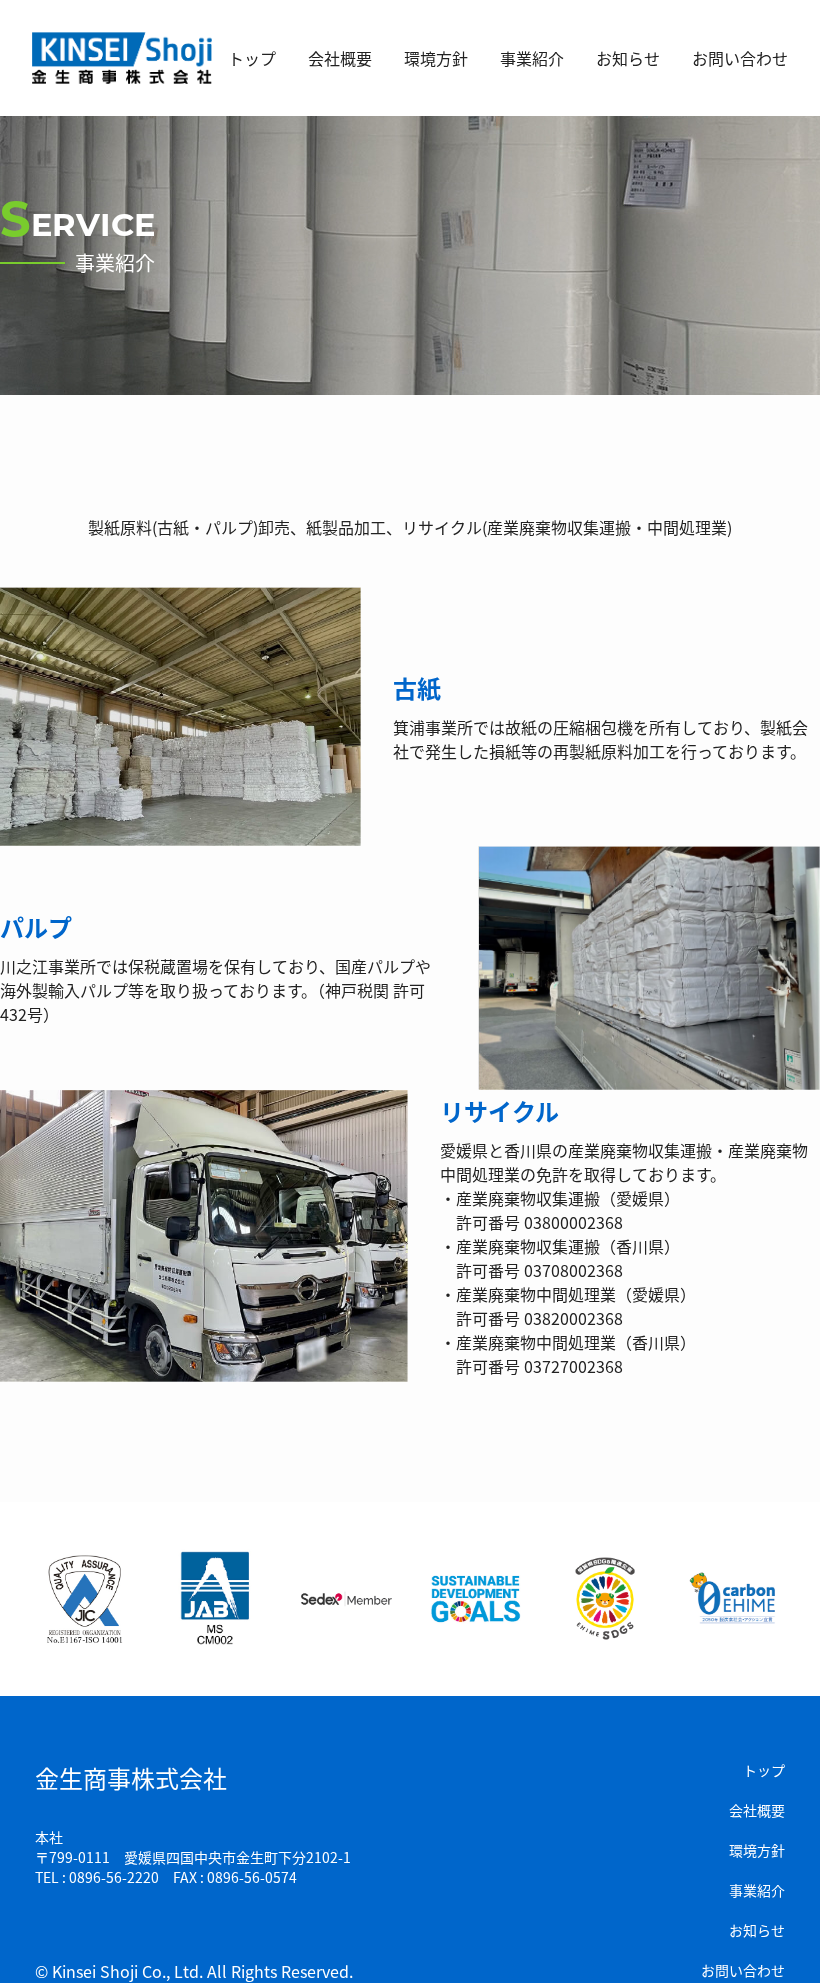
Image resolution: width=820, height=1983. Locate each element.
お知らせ (628, 58)
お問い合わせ (740, 58)
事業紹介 (532, 58)
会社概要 (340, 58)
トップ (252, 58)
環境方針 (436, 58)
